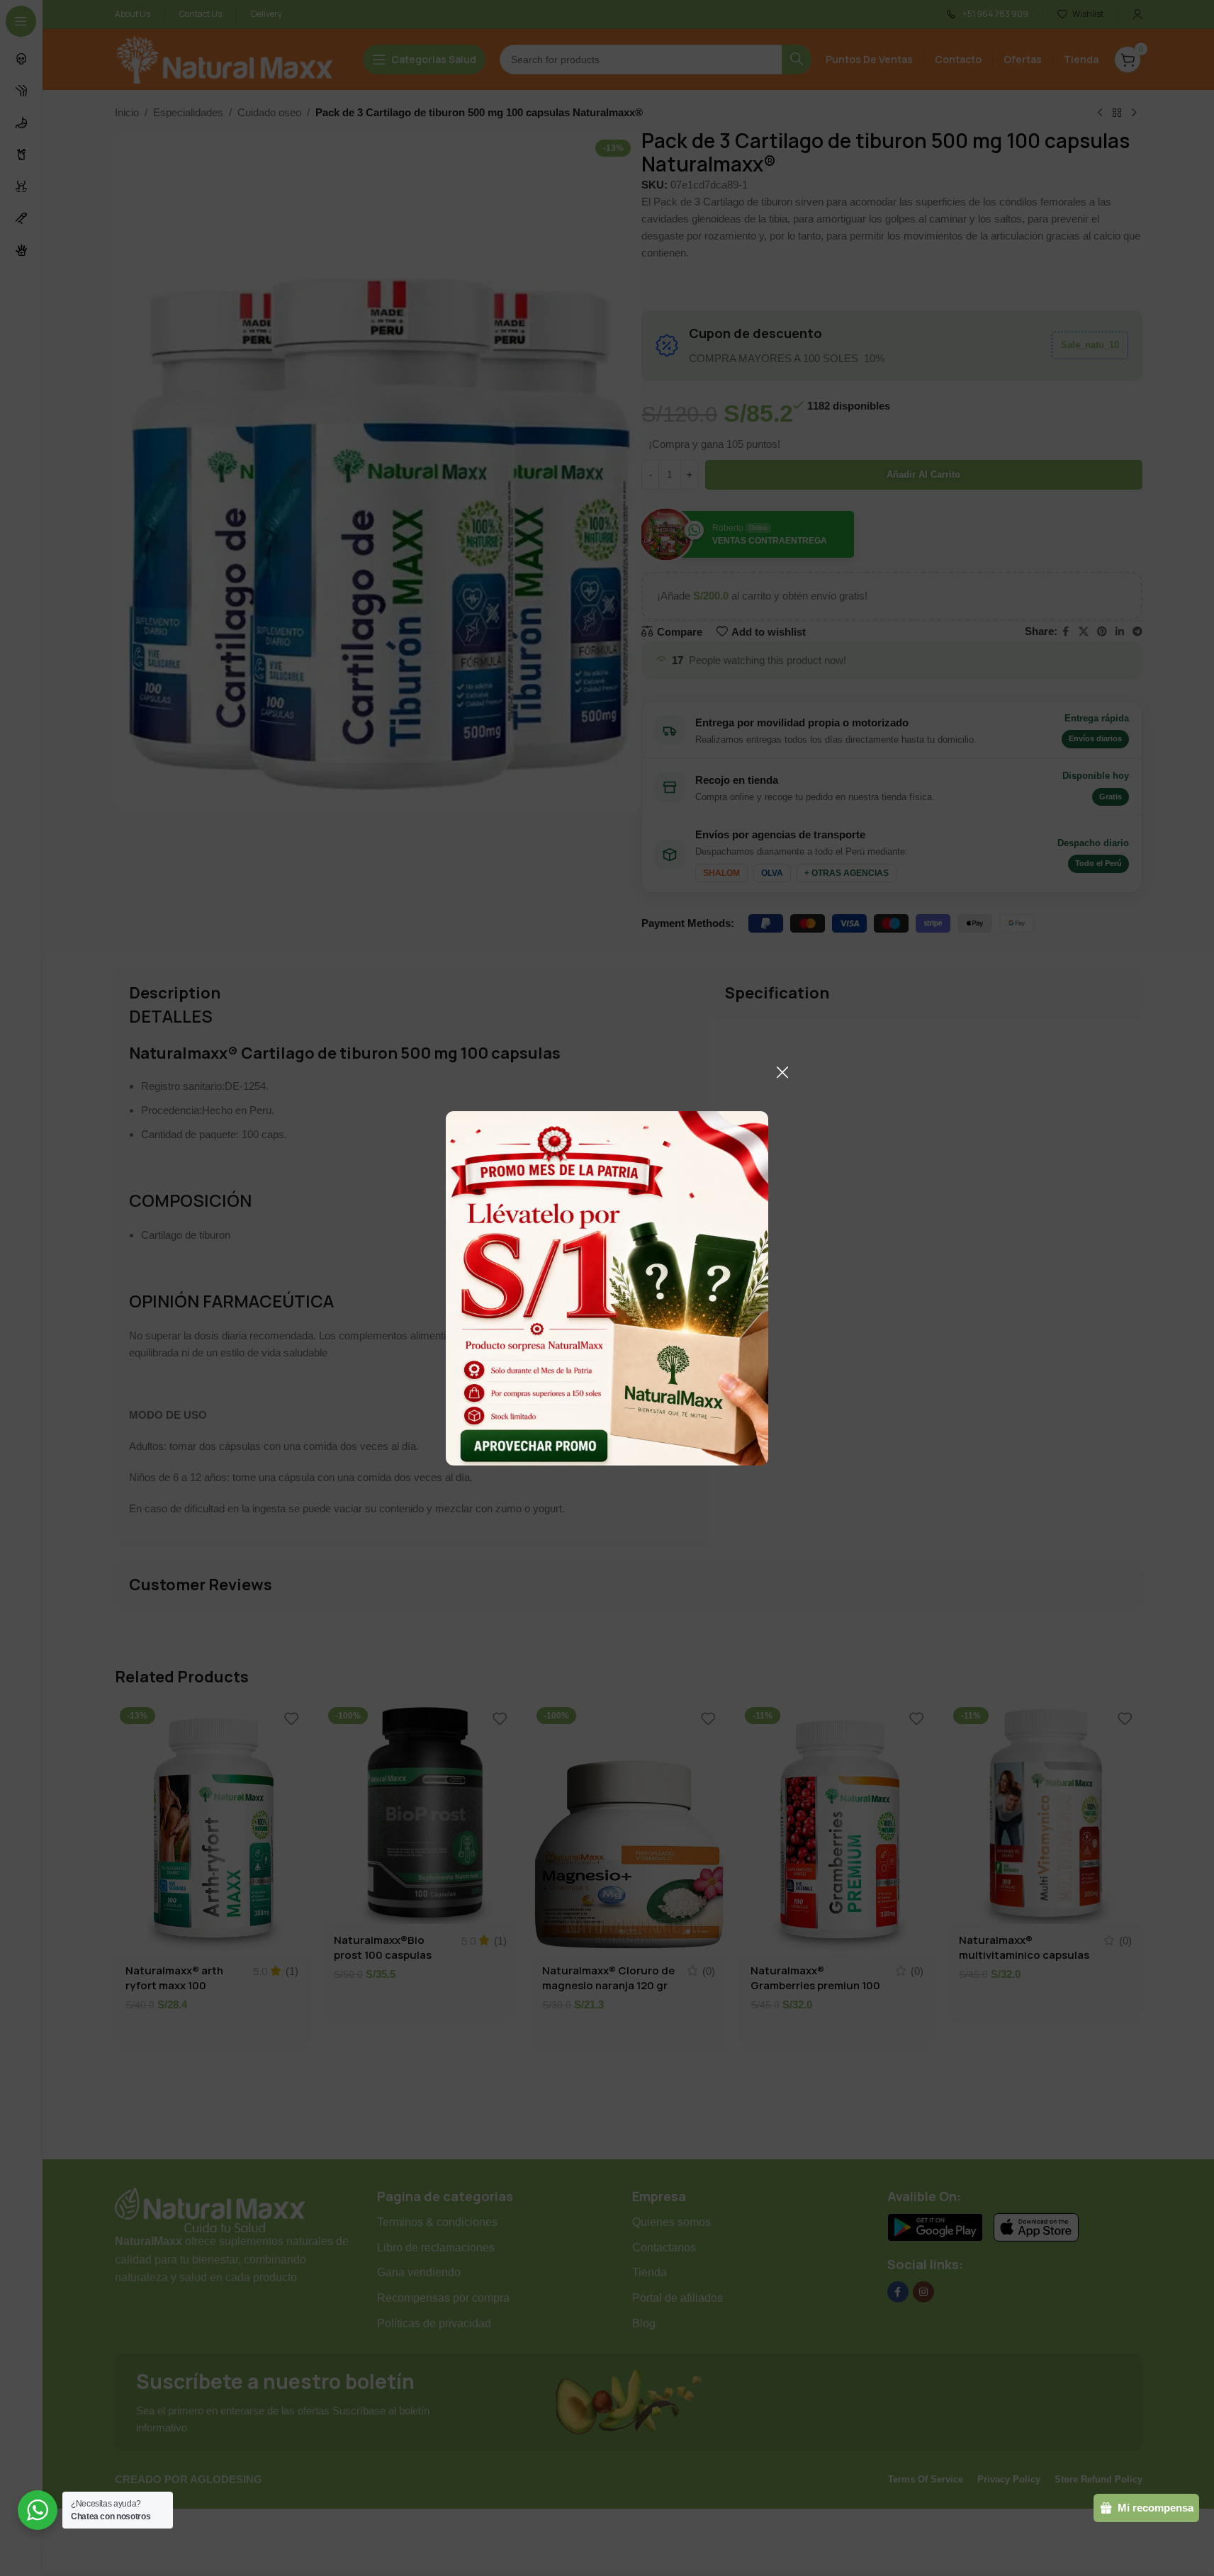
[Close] (782, 1072)
